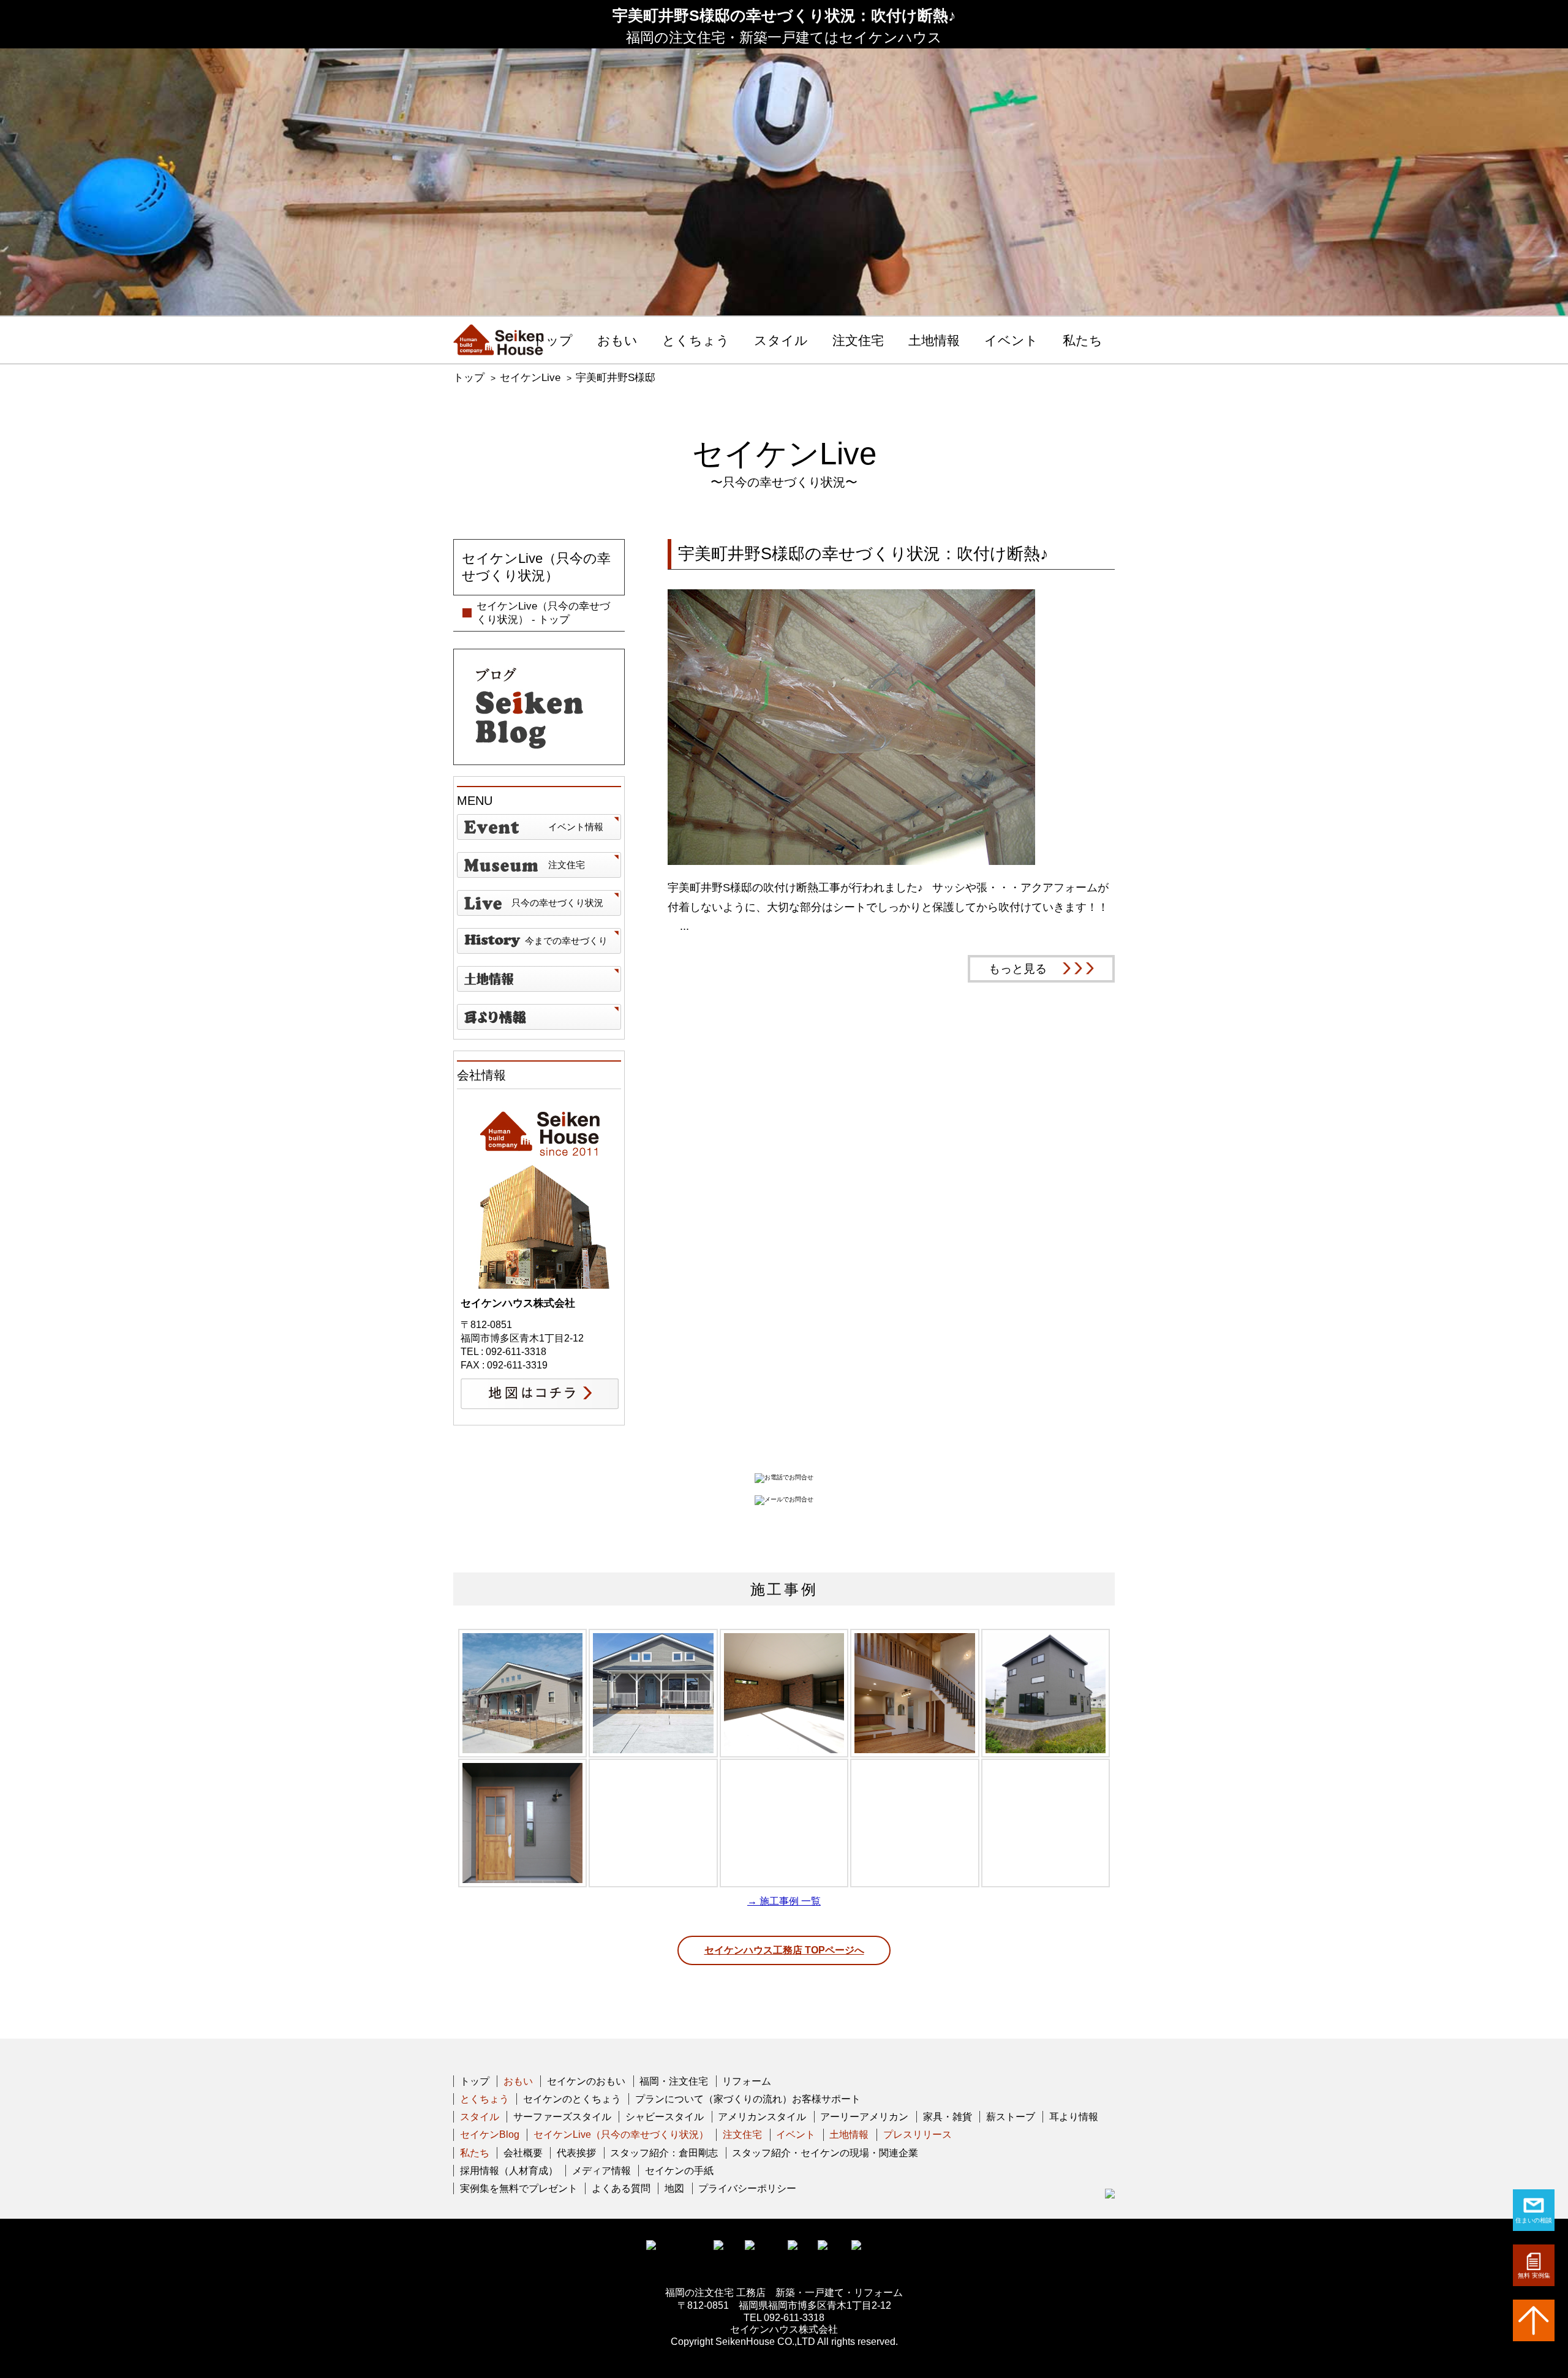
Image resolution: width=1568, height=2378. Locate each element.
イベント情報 (576, 827)
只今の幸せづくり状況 (557, 903)
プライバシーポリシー (747, 2188)
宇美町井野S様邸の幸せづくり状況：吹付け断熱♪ (863, 554)
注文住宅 (858, 341)
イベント (1011, 341)
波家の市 (539, 1017)
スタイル (781, 341)
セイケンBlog (490, 2135)
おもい (617, 341)
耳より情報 (1074, 2117)
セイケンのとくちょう (572, 2099)
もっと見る (1018, 969)
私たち (1083, 341)
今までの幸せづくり (566, 941)
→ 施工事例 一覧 (784, 1901)
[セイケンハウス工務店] (499, 340)
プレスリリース (918, 2135)
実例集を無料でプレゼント (519, 2188)
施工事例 (784, 1589)
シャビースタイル (665, 2117)
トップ (552, 341)
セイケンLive (530, 378)
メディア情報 (601, 2171)
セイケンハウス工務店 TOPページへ (784, 1950)
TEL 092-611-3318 (784, 2318)
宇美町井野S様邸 (616, 378)
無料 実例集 (1534, 2275)
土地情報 (934, 341)
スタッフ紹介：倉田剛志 (664, 2153)
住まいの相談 (1534, 2220)
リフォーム (747, 2081)
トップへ (1534, 2320)
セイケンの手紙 (679, 2171)
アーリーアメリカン (864, 2117)
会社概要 (523, 2153)
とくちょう (696, 341)
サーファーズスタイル (562, 2117)
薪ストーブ (1011, 2117)
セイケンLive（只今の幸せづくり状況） (621, 2135)
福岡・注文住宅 (674, 2081)
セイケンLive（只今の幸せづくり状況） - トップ (543, 613)
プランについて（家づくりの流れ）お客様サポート (748, 2099)
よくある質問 (621, 2188)
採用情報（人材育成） (509, 2171)
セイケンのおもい (586, 2081)
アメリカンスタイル (762, 2117)
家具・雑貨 (948, 2117)
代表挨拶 (576, 2153)
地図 (674, 2188)
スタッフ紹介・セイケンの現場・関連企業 (825, 2153)
